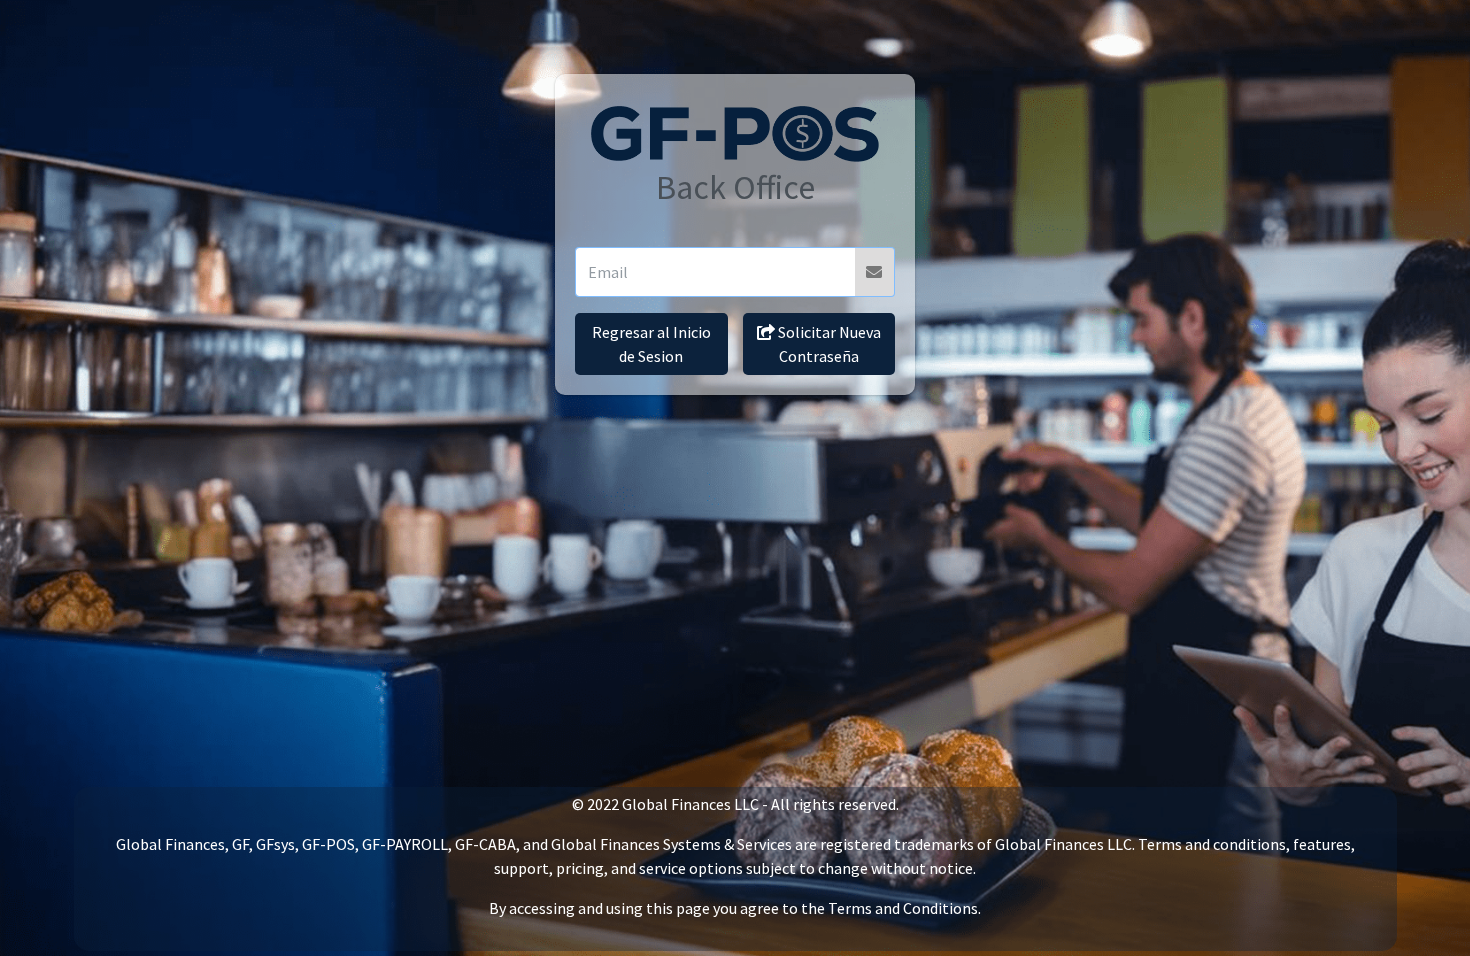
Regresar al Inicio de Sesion (651, 344)
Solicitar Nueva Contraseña (828, 344)
